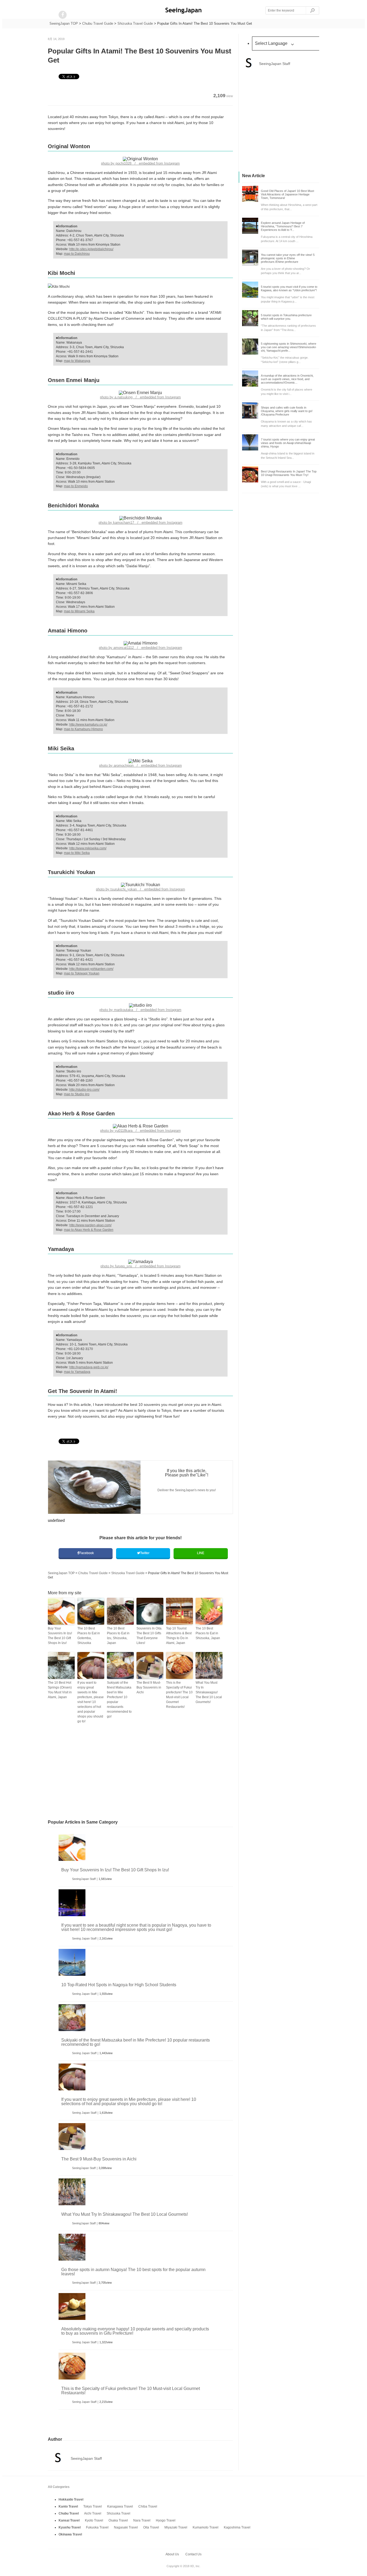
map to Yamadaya (77, 1372)
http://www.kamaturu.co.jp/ (88, 725)
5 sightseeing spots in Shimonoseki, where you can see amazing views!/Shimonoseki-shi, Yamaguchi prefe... (289, 347)
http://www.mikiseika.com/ (88, 848)
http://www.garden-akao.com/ (90, 1225)
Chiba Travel (148, 2506)
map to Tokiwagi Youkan (82, 973)
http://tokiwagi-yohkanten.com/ (91, 969)
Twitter (145, 1553)
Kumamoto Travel (206, 2527)
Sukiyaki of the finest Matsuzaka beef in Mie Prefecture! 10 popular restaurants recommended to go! (119, 1700)
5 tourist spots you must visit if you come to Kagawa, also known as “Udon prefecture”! (289, 288)
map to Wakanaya (77, 361)
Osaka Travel (118, 2520)
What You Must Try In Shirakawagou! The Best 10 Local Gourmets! (209, 1692)
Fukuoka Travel (97, 2527)
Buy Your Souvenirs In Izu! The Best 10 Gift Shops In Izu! (60, 1636)
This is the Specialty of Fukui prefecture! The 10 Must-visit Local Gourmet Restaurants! (179, 1695)
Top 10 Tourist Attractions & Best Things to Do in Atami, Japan (179, 1636)
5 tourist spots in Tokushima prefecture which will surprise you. (286, 317)
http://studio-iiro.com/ (84, 1090)
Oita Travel (151, 2527)
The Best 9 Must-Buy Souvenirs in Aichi (149, 1687)
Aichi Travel (93, 2513)
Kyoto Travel (94, 2520)
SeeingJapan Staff (84, 1879)
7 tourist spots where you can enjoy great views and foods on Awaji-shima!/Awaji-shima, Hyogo (288, 443)
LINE (201, 1553)
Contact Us (193, 2554)
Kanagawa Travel (120, 2506)
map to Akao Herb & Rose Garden (89, 1230)
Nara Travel (142, 2520)
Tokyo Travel (93, 2506)
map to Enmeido (76, 486)
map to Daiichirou (77, 254)
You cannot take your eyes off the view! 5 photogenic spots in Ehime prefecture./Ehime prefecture (288, 258)
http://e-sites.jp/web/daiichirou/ (91, 249)
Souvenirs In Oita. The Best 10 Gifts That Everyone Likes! (149, 1636)
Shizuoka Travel (118, 2513)
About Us (172, 2554)
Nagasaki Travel (126, 2527)
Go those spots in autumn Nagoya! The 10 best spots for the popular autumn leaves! (133, 2272)
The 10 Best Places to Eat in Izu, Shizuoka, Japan (118, 1636)
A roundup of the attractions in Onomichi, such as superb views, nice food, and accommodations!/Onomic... (287, 379)
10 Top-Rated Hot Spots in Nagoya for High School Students (119, 1985)
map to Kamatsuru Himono (83, 729)
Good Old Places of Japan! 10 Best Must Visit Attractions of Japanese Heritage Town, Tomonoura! (287, 194)
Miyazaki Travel (176, 2527)
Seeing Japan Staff (84, 1938)
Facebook (87, 1553)
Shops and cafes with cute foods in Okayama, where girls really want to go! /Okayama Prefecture (287, 411)
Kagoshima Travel (237, 2527)
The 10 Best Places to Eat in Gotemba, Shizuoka (89, 1636)
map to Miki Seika (77, 853)
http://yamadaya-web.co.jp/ (89, 1367)
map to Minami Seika (79, 611)
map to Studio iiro (77, 1094)
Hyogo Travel (166, 2520)
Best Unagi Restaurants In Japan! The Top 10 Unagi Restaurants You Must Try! (289, 473)
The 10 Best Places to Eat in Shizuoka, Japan (208, 1633)
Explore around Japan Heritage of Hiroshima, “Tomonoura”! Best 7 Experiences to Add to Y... (283, 226)
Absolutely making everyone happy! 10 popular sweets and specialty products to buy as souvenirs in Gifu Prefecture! (135, 2331)
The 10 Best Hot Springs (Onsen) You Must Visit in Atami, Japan (60, 1690)
